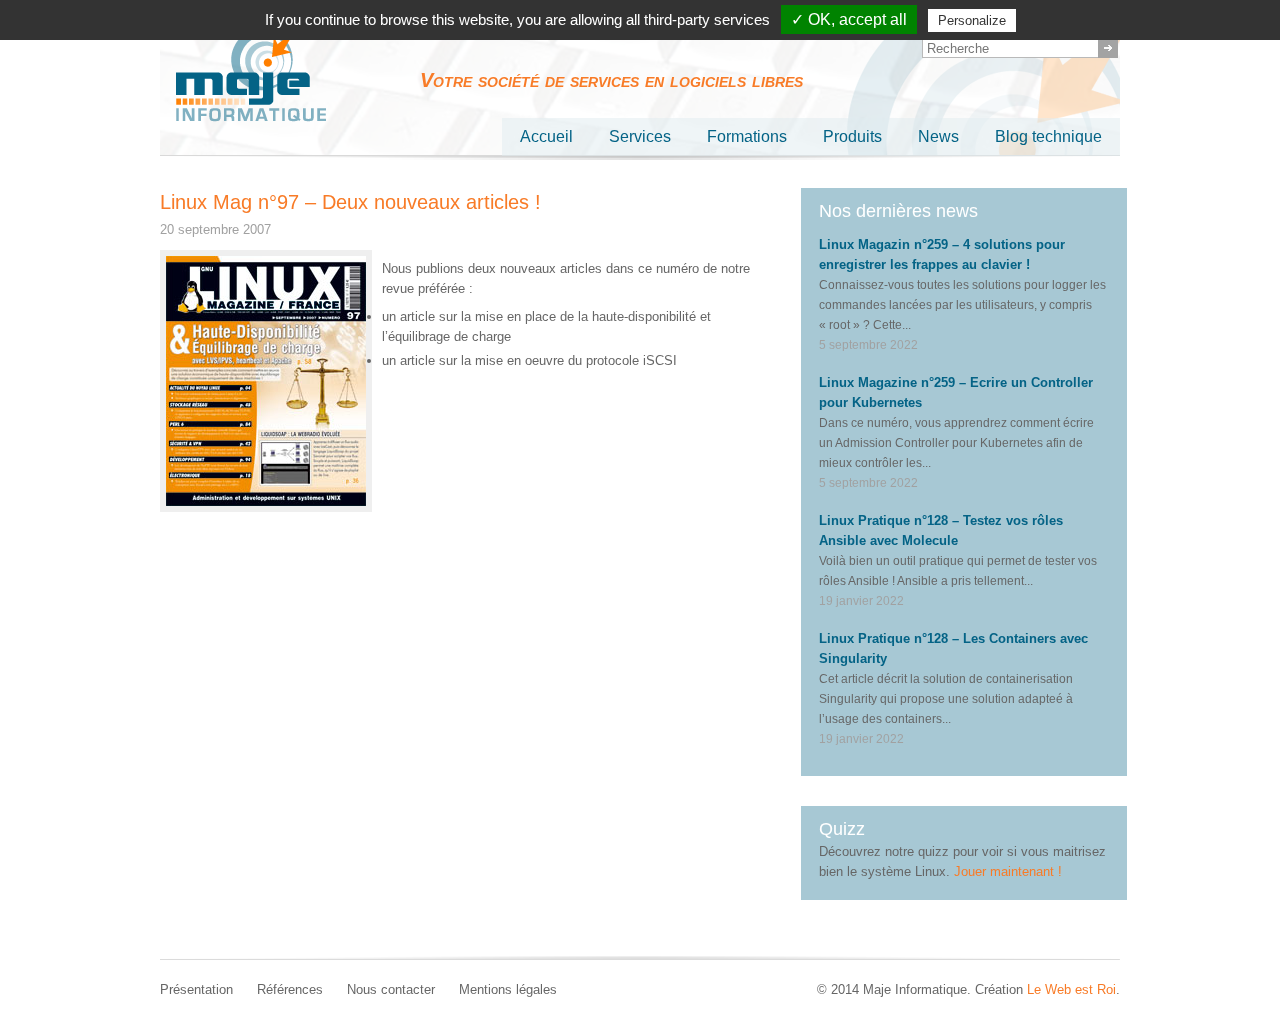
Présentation (196, 989)
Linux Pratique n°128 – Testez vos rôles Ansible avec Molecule (941, 530)
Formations (747, 136)
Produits (852, 136)
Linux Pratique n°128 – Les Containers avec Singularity (953, 648)
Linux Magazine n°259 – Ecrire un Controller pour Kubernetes (956, 392)
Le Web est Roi (1071, 989)
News (938, 136)
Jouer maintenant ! (1008, 871)
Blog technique (1048, 136)
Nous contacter (391, 989)
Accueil (546, 136)
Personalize (972, 20)
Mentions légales (508, 989)
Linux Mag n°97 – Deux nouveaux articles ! (350, 202)
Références (290, 989)
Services (640, 136)
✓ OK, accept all (849, 19)
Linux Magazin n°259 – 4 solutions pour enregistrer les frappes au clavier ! (942, 254)
